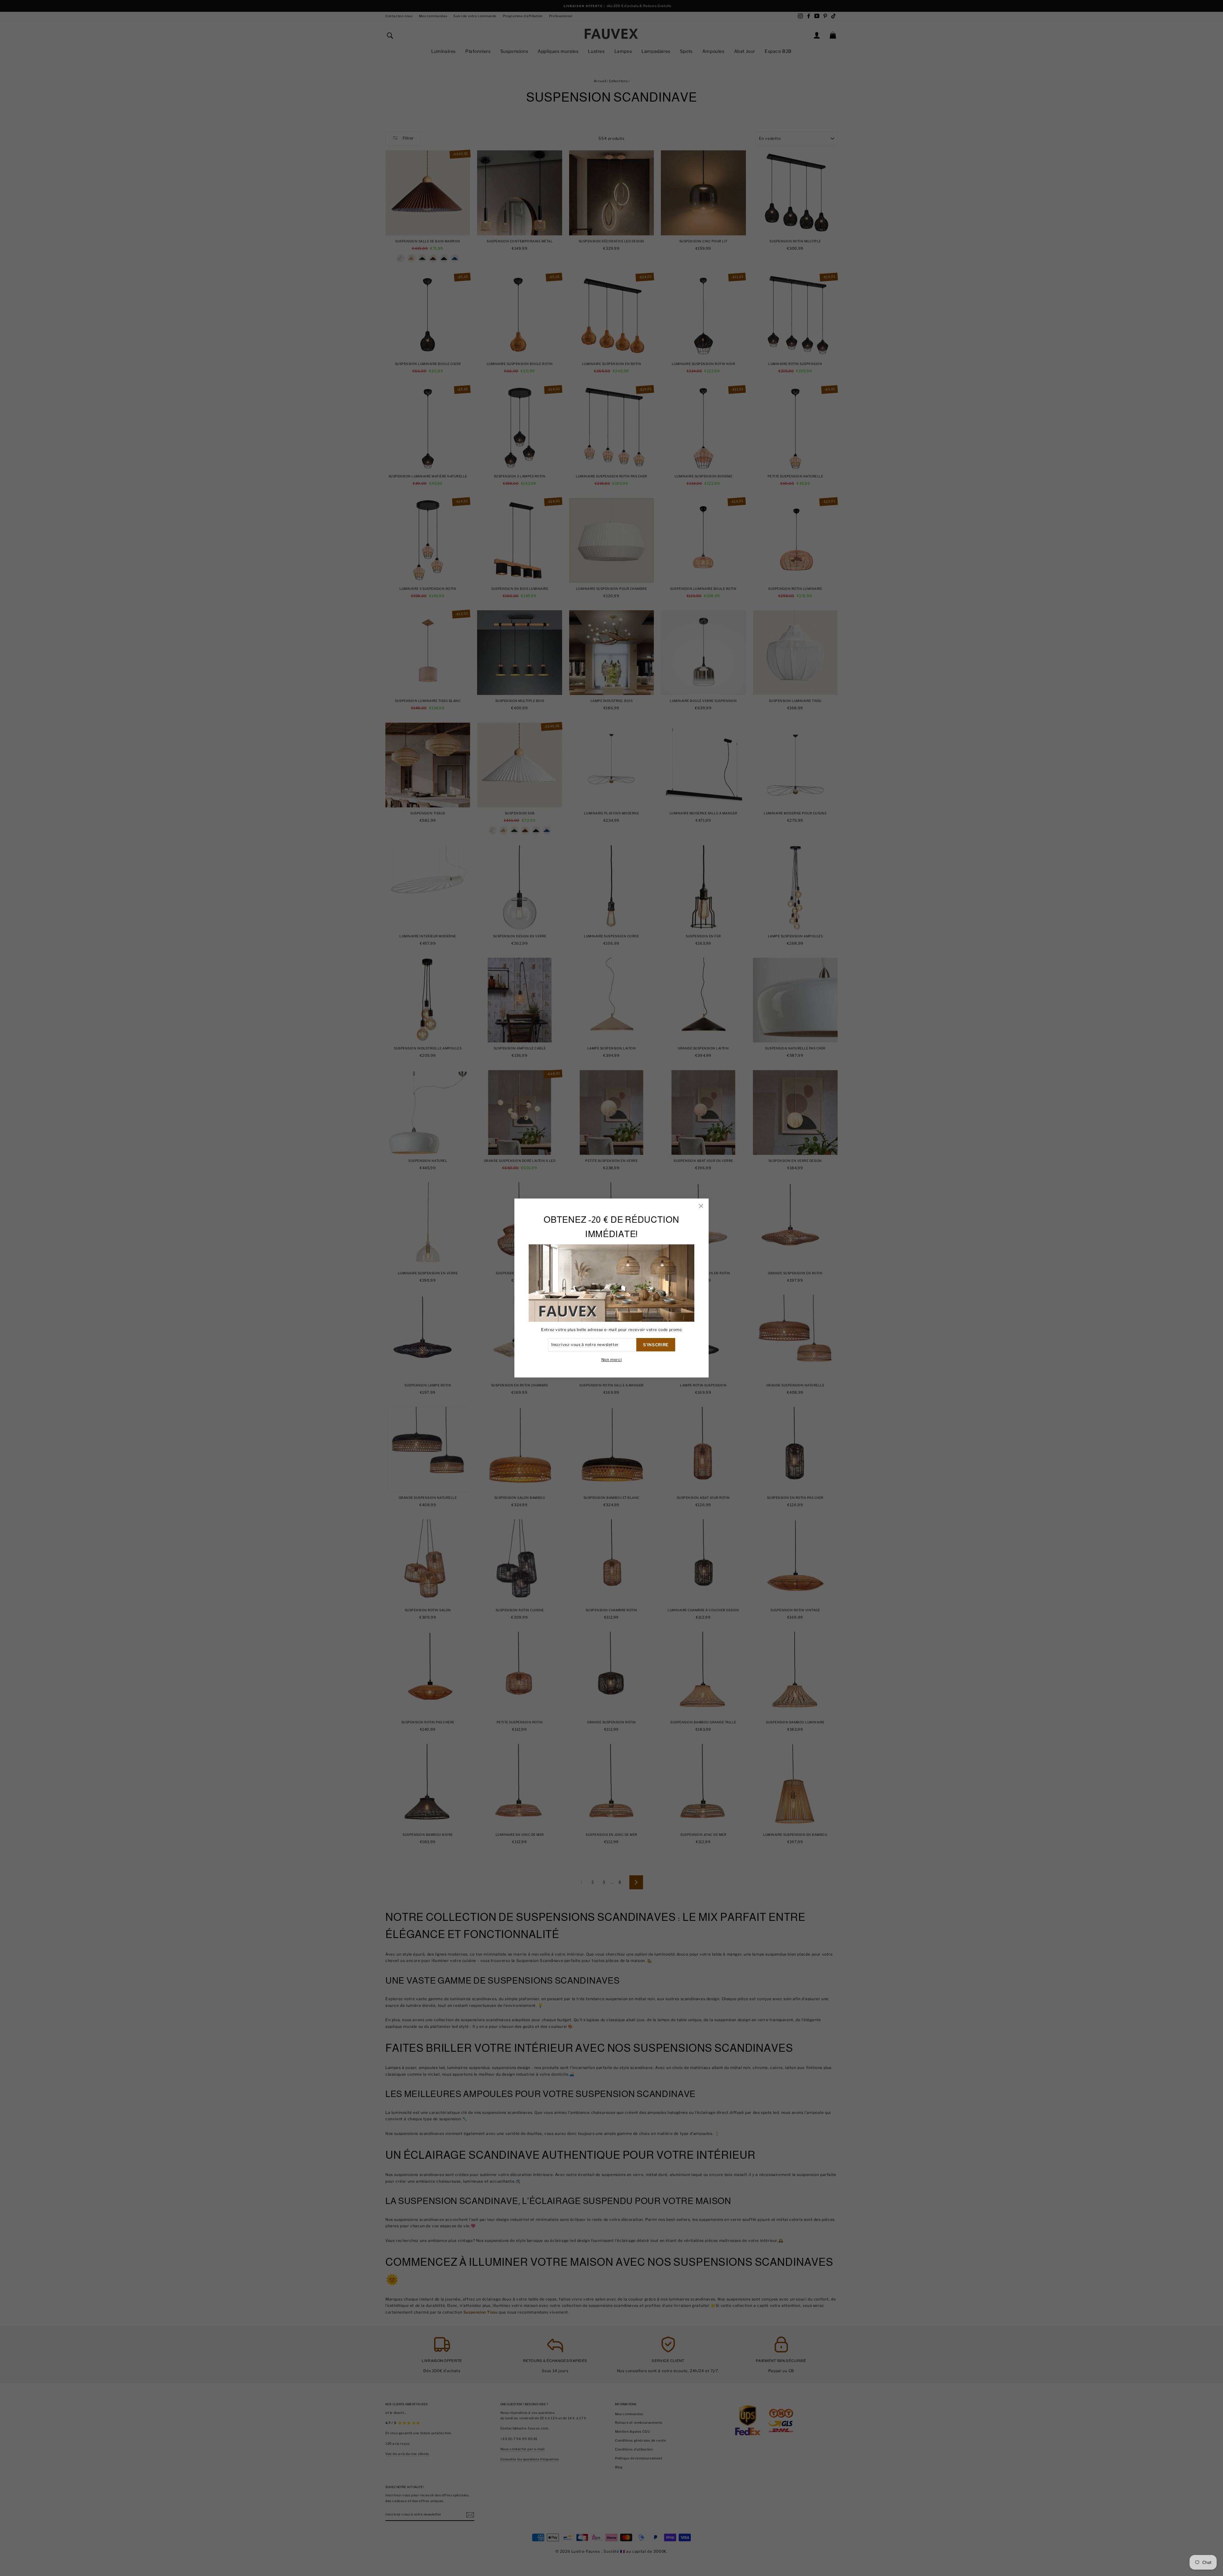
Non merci (611, 1360)
